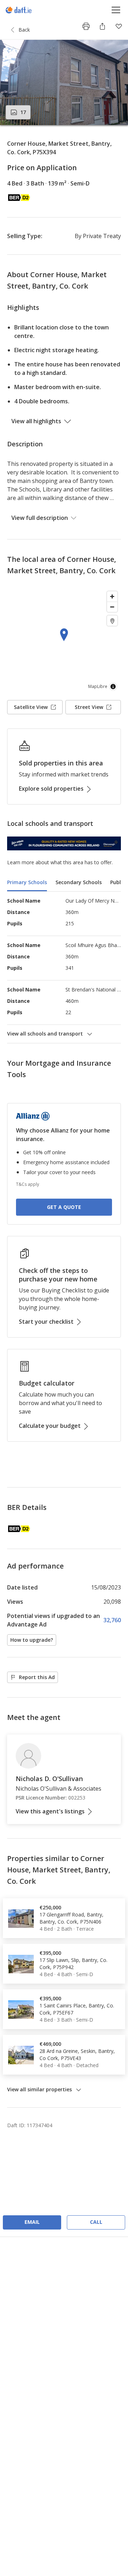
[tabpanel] (64, 967)
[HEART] (119, 26)
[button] (64, 82)
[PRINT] (86, 26)
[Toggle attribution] (113, 687)
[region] (64, 641)
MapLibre (98, 686)
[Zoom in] (112, 596)
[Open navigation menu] (116, 10)
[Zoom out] (112, 607)
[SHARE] (102, 26)
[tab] (27, 883)
